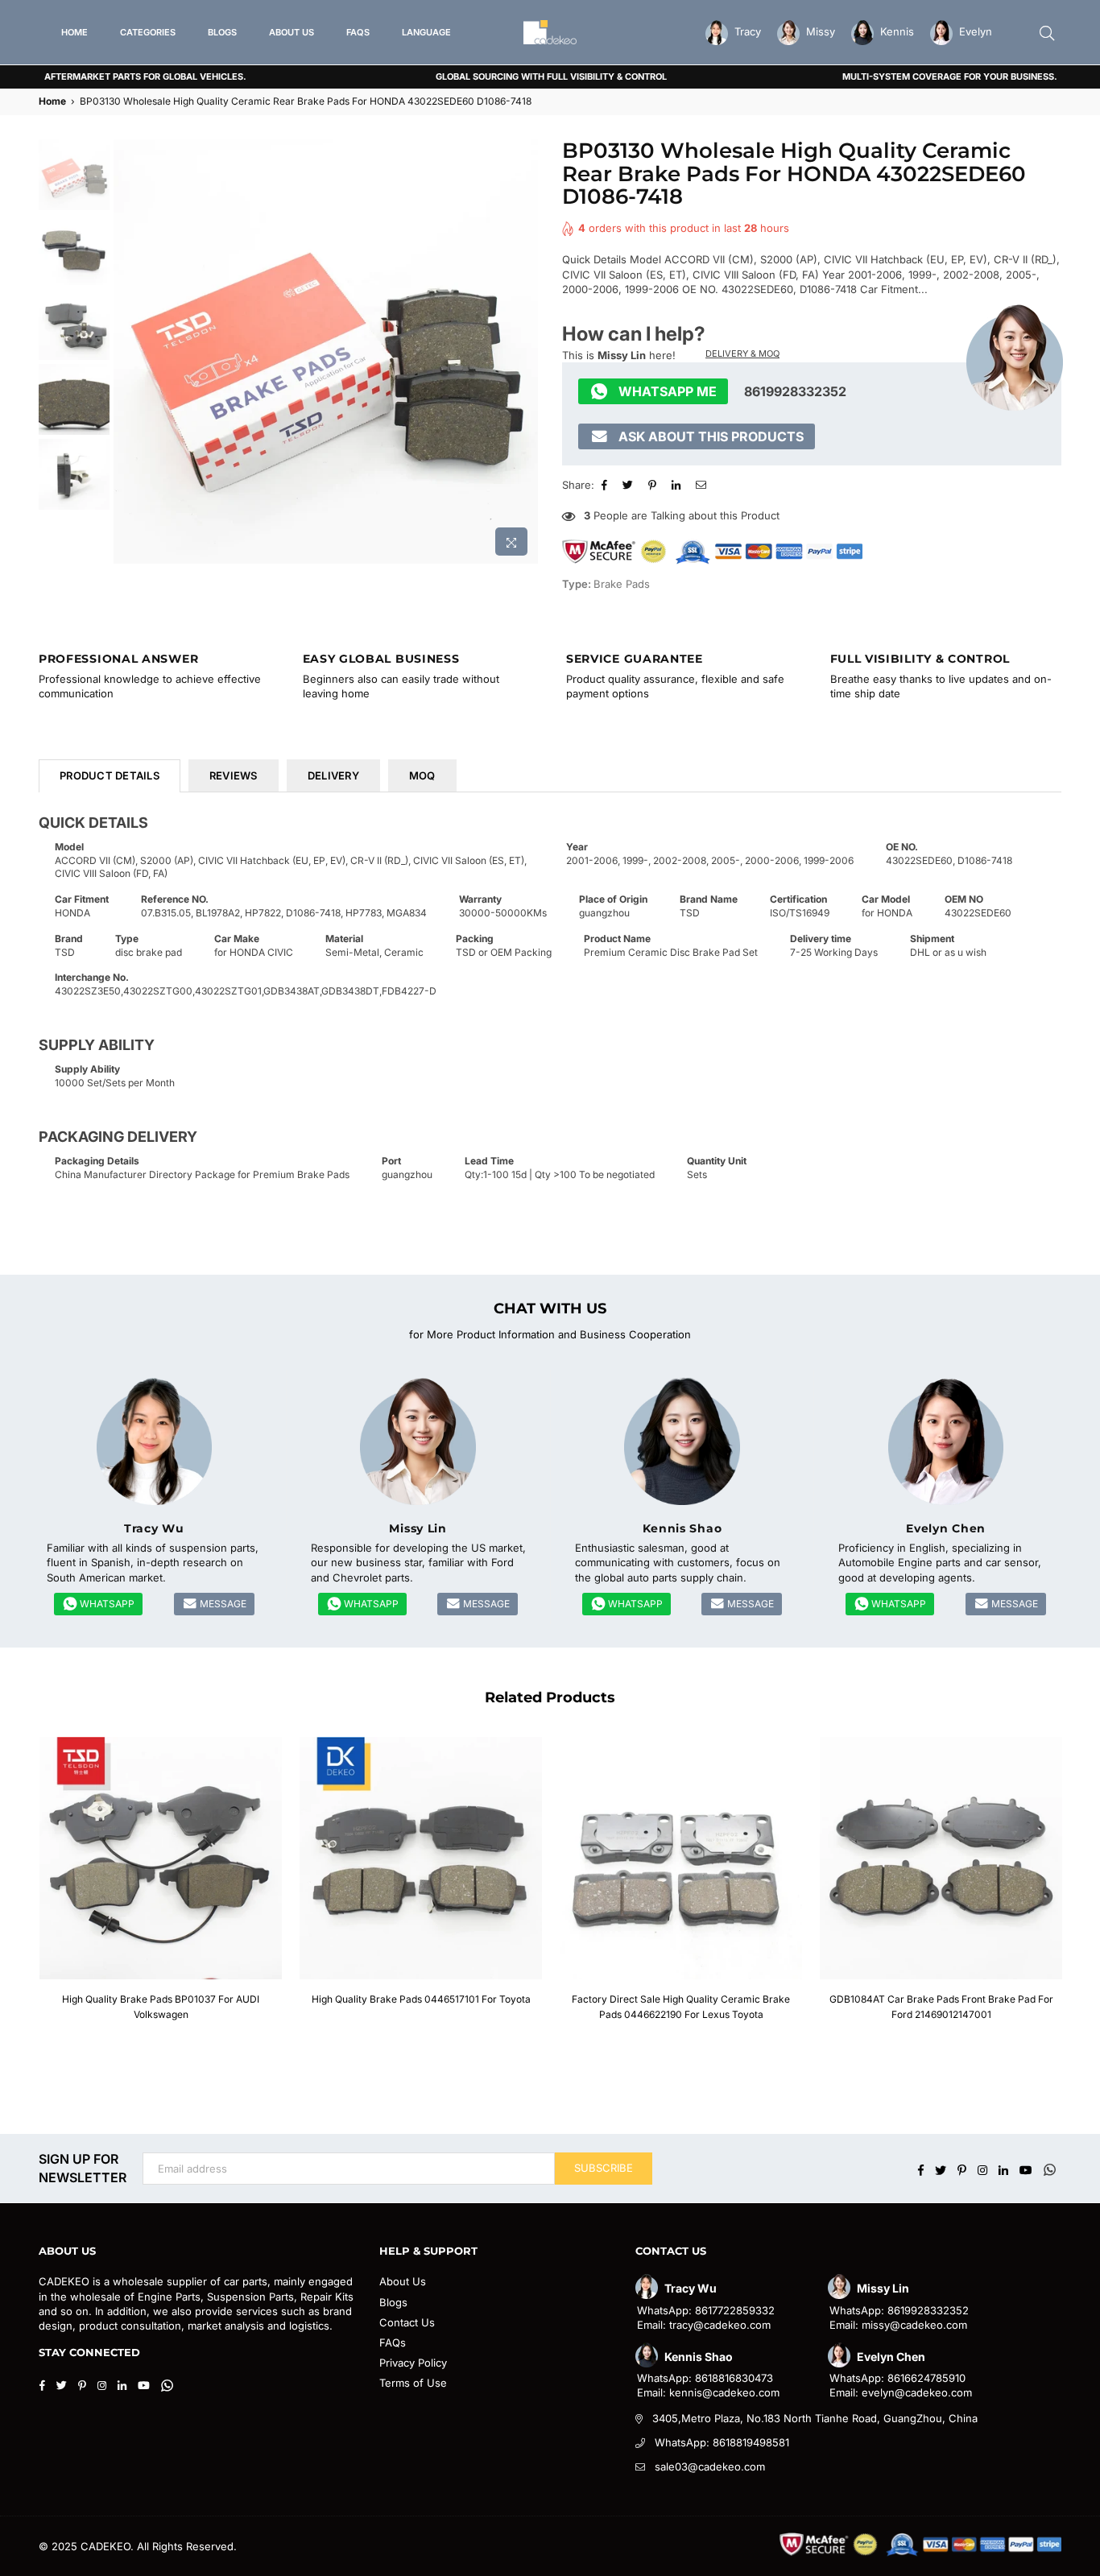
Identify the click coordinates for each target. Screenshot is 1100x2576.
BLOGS (222, 32)
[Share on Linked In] (678, 485)
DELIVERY (333, 775)
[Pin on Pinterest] (654, 485)
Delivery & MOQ (742, 354)
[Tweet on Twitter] (630, 485)
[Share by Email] (703, 485)
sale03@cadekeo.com (710, 2466)
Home (52, 101)
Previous (128, 351)
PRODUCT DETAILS (110, 775)
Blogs (393, 2302)
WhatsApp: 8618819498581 (722, 2442)
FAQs (393, 2342)
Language (426, 32)
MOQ (422, 775)
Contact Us (407, 2322)
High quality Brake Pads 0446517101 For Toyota (421, 1999)
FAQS (358, 32)
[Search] (1047, 32)
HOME (74, 32)
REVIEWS (234, 775)
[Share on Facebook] (606, 485)
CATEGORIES (148, 32)
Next (524, 351)
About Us (403, 2281)
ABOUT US (292, 32)
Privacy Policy (413, 2363)
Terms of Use (413, 2383)
